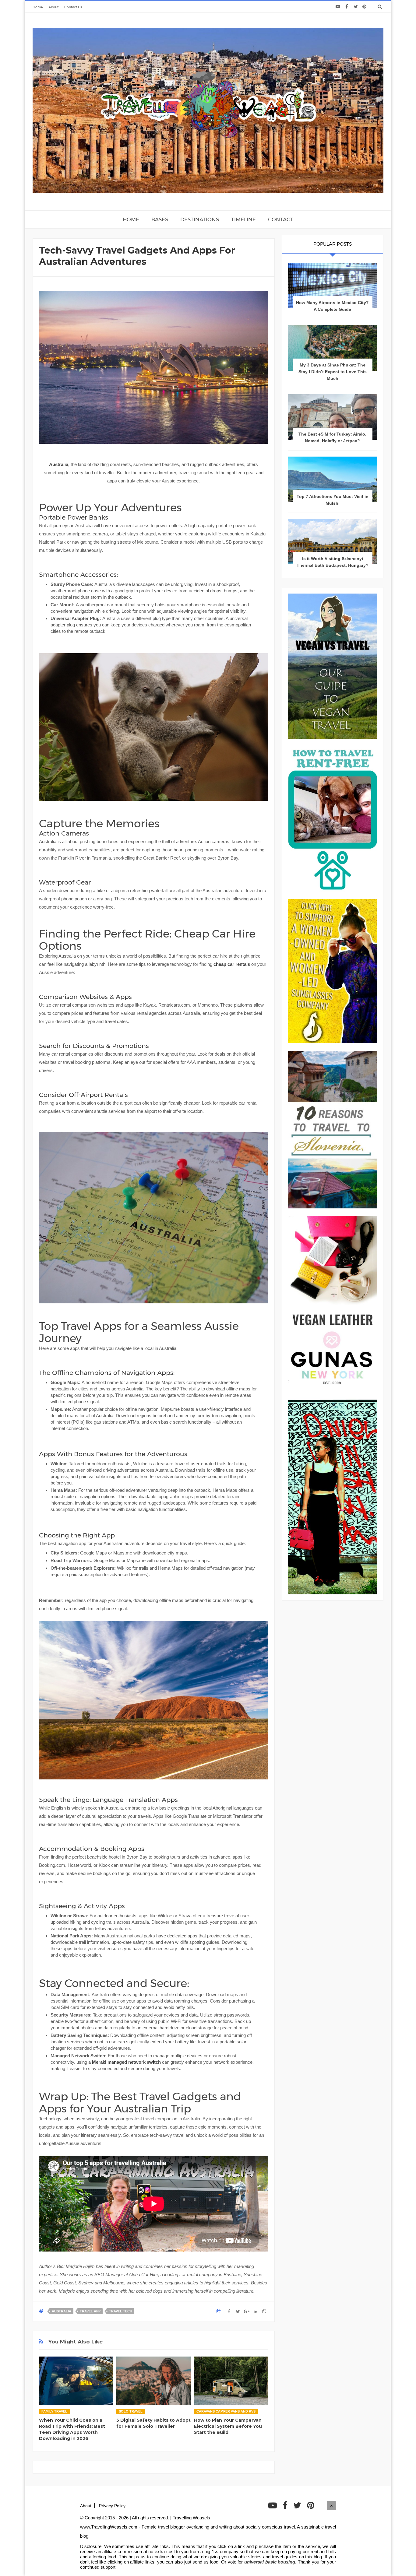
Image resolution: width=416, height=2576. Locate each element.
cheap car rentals (232, 964)
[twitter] (356, 7)
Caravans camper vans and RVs (226, 2411)
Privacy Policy (112, 2506)
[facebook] (347, 7)
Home (38, 7)
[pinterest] (364, 7)
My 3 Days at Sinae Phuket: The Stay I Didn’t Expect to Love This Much (333, 372)
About (53, 7)
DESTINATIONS (200, 219)
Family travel (54, 2411)
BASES (160, 219)
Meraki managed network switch (126, 2062)
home (131, 219)
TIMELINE (243, 219)
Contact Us (73, 7)
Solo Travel (131, 2411)
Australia (59, 464)
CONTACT (281, 219)
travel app (90, 2311)
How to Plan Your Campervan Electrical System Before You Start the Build (228, 2426)
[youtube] (338, 7)
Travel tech (121, 2311)
